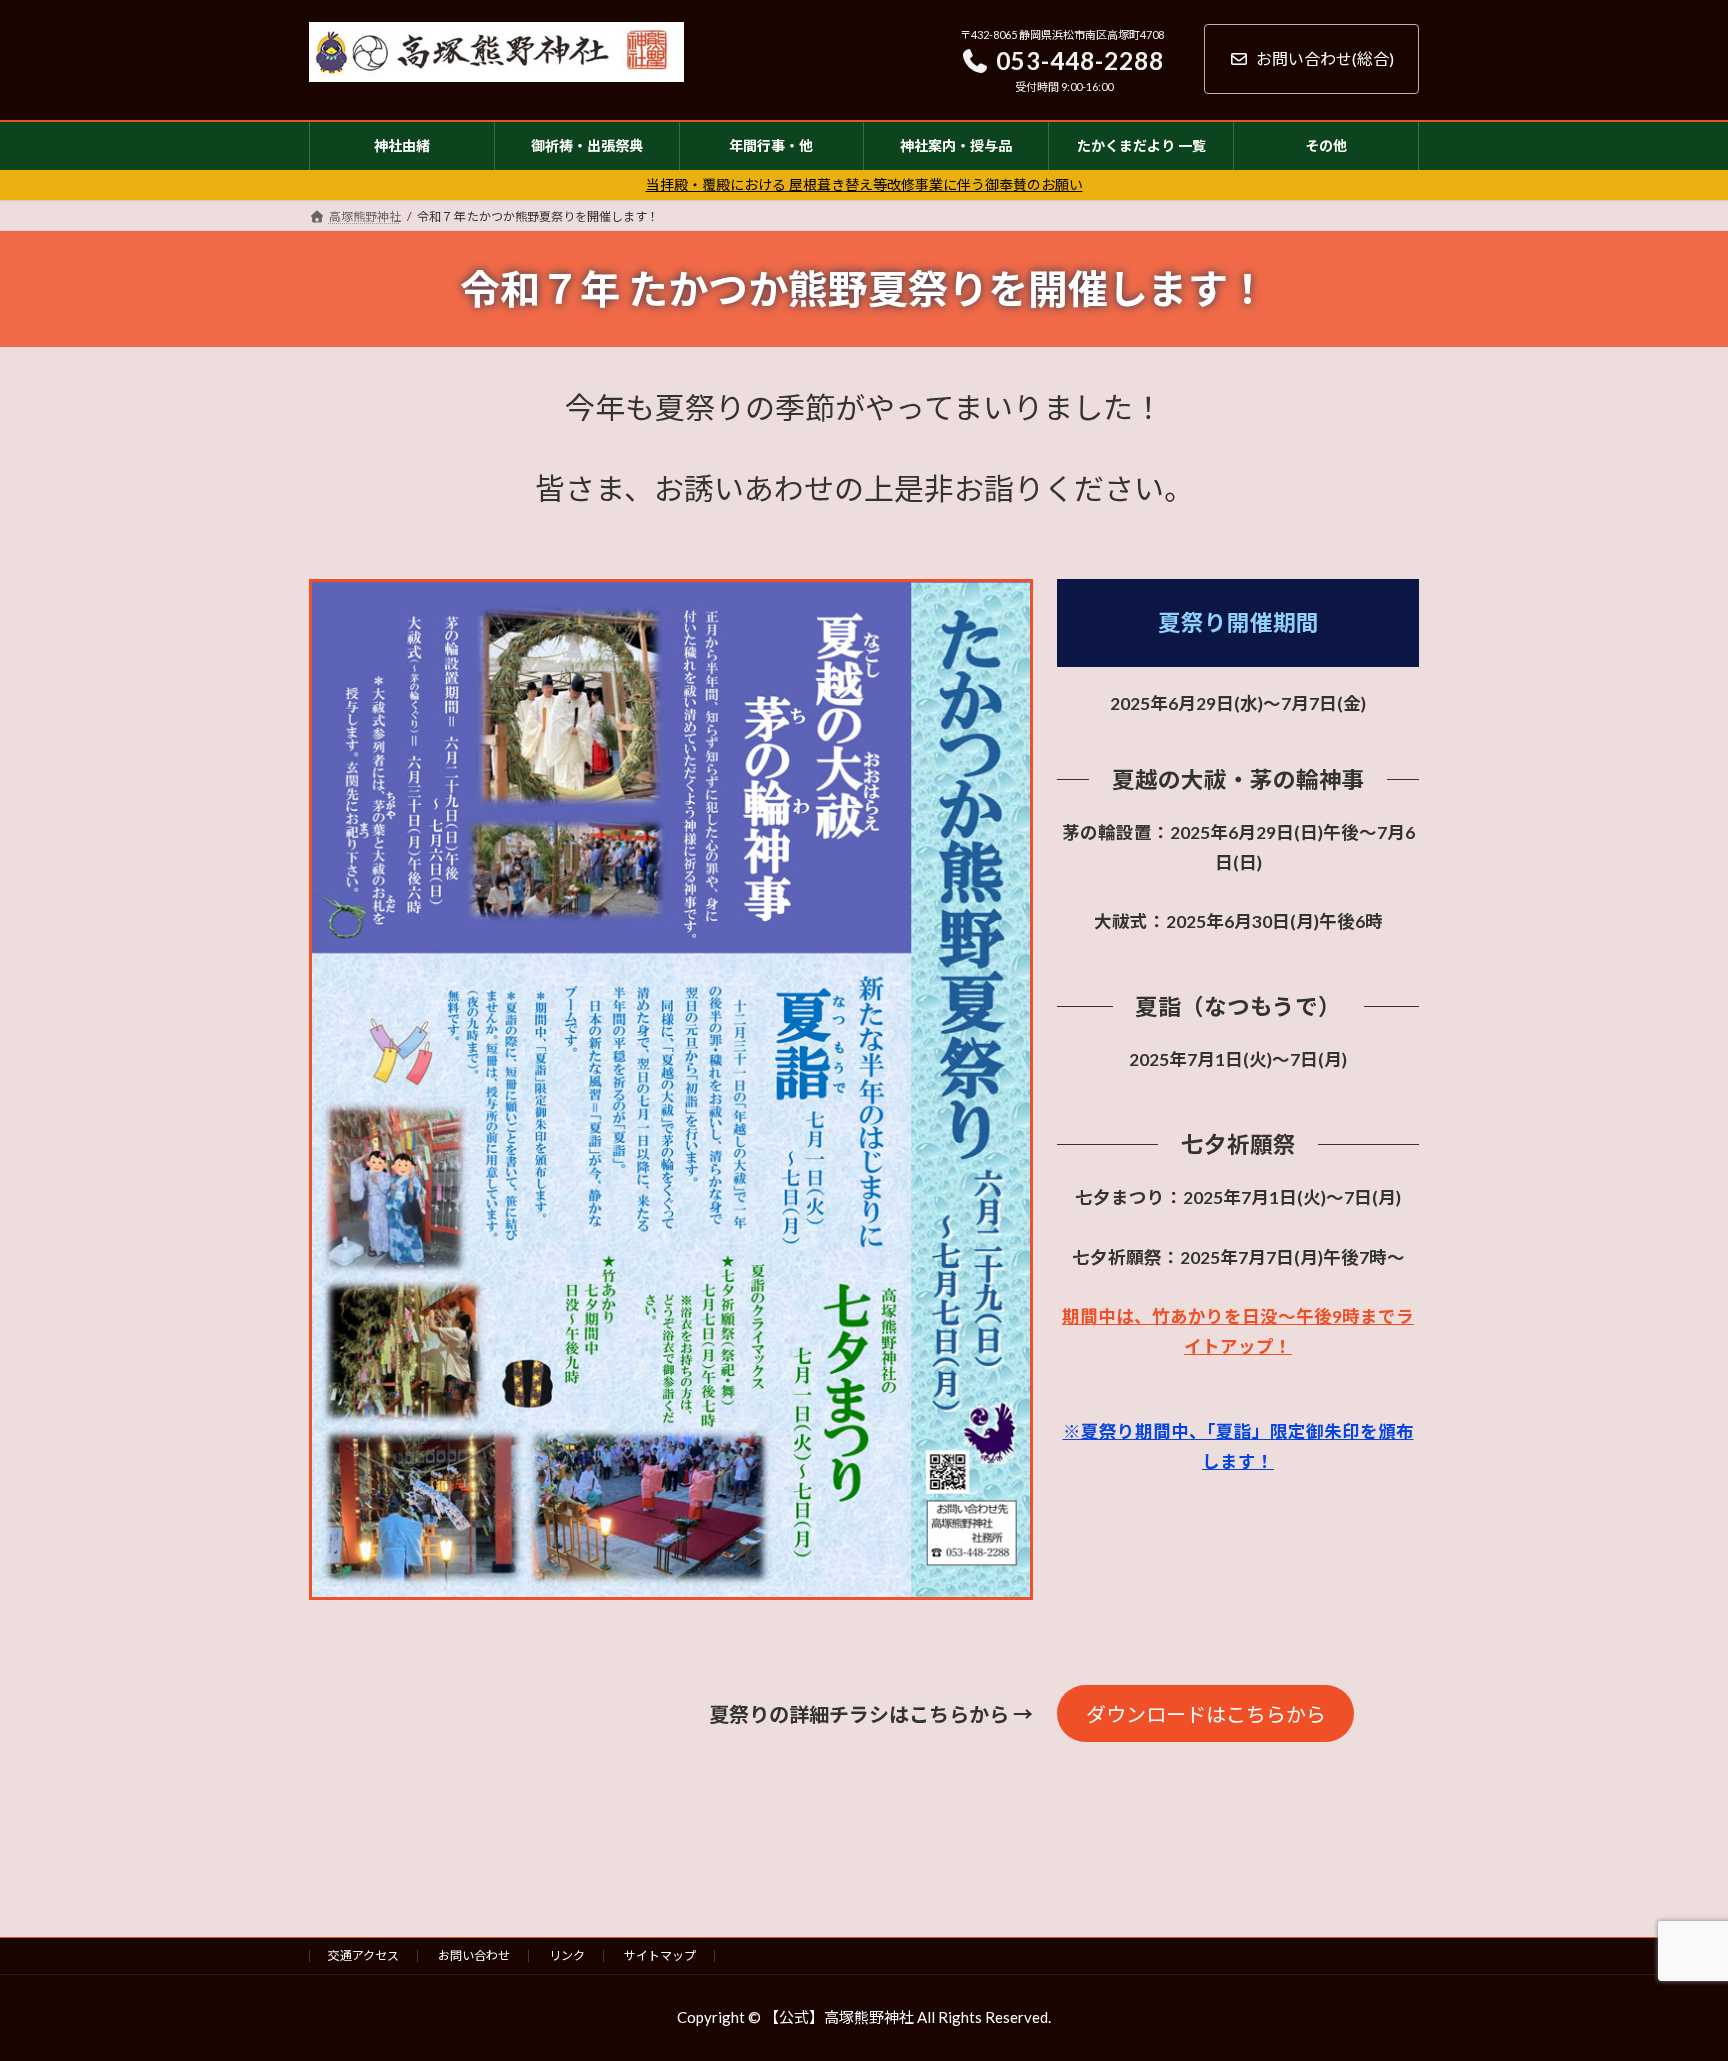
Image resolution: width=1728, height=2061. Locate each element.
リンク (567, 1955)
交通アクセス (363, 1955)
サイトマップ (660, 1955)
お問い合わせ (474, 1955)
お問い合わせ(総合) (1325, 58)
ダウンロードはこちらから (1206, 1714)
